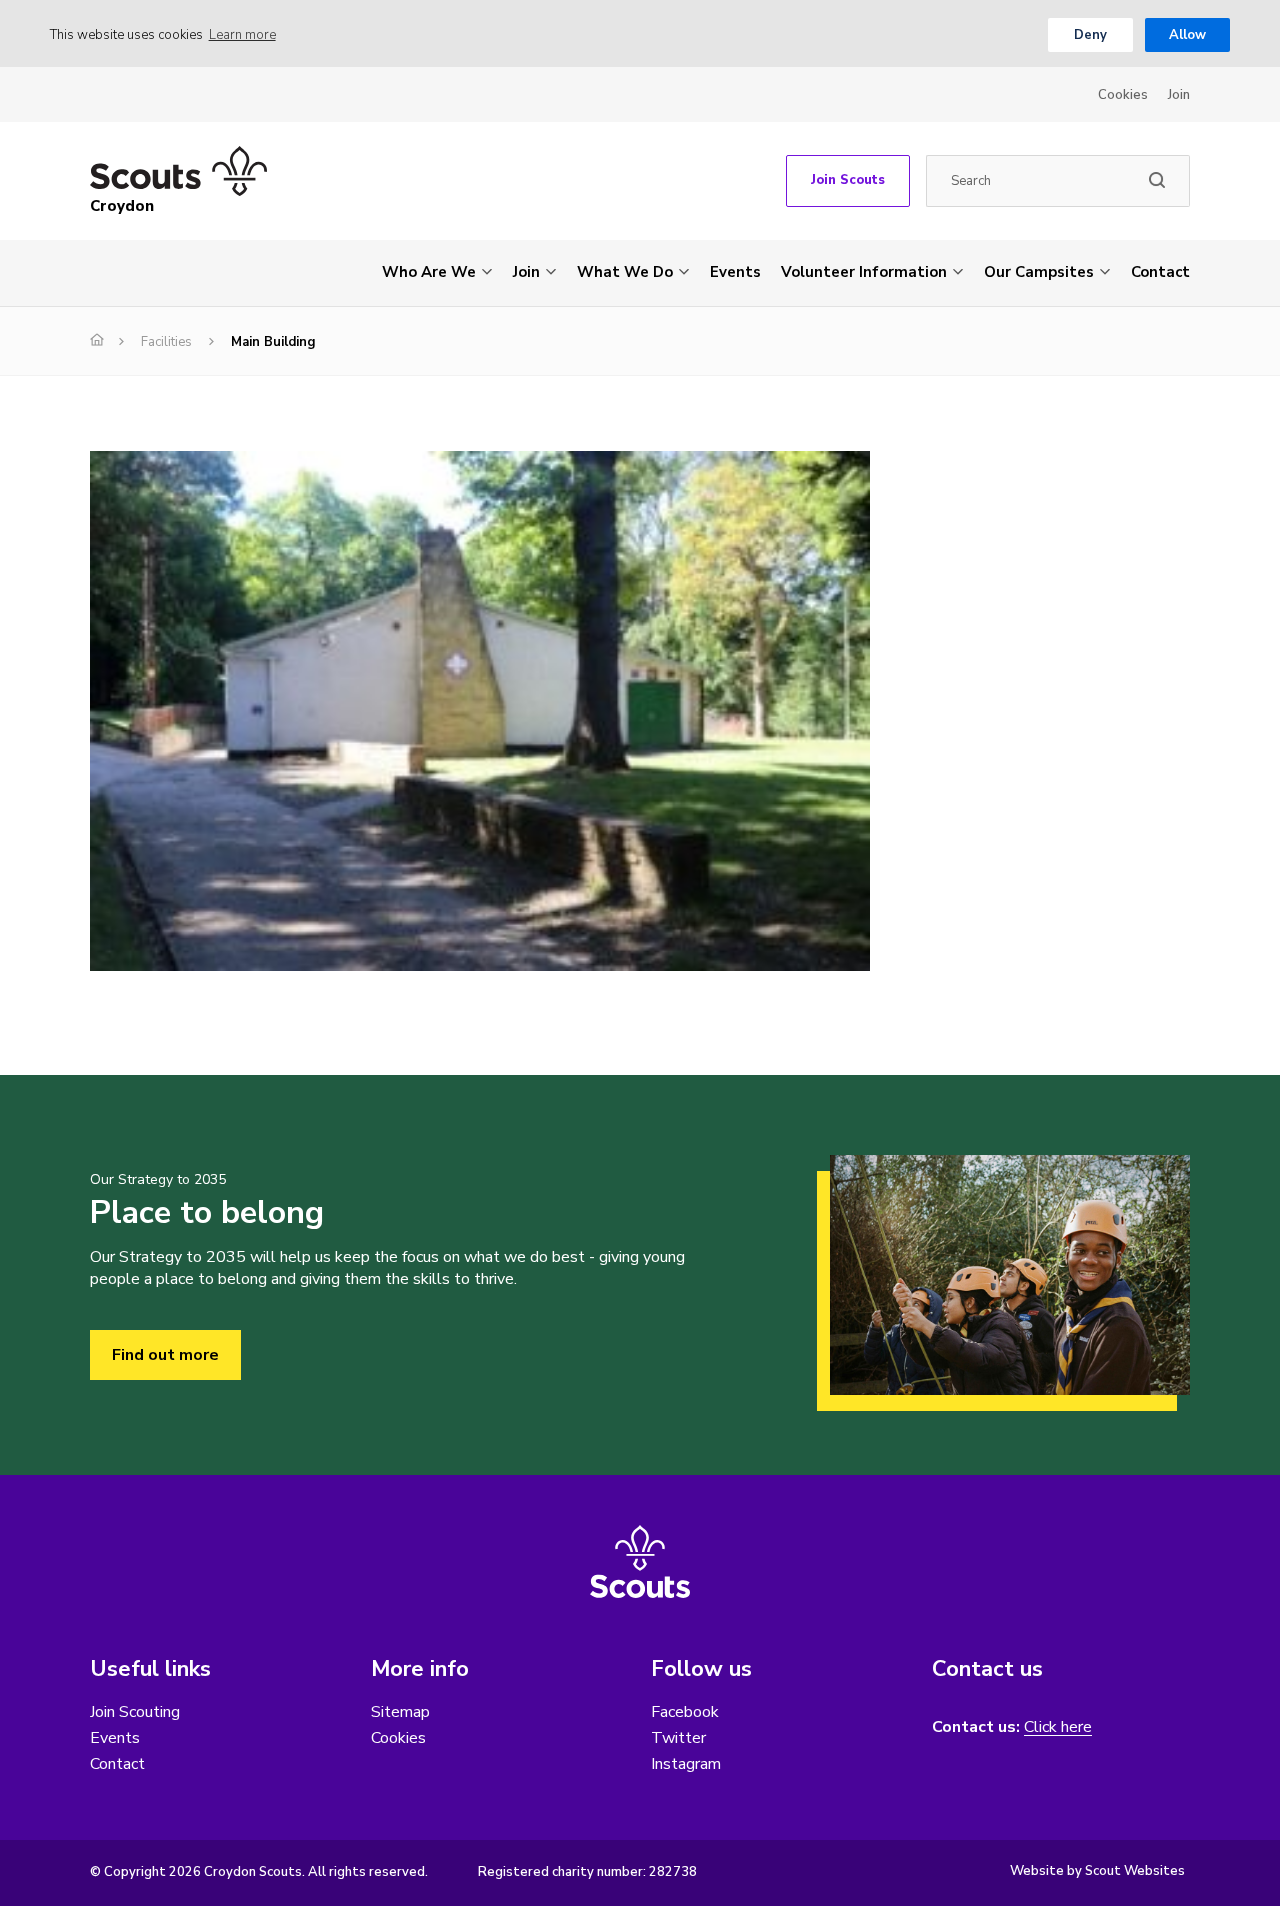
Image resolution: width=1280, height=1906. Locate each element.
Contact (1160, 272)
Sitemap (400, 1712)
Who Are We (429, 272)
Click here (1058, 1727)
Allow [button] (1187, 35)
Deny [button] (1090, 35)
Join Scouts (848, 180)
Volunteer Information (864, 272)
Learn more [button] (242, 35)
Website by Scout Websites (1097, 1871)
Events (735, 272)
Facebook (685, 1712)
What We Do (625, 272)
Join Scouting (135, 1712)
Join (1179, 95)
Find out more (165, 1355)
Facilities (166, 342)
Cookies (1123, 95)
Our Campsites (1039, 272)
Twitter (678, 1738)
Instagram (686, 1764)
